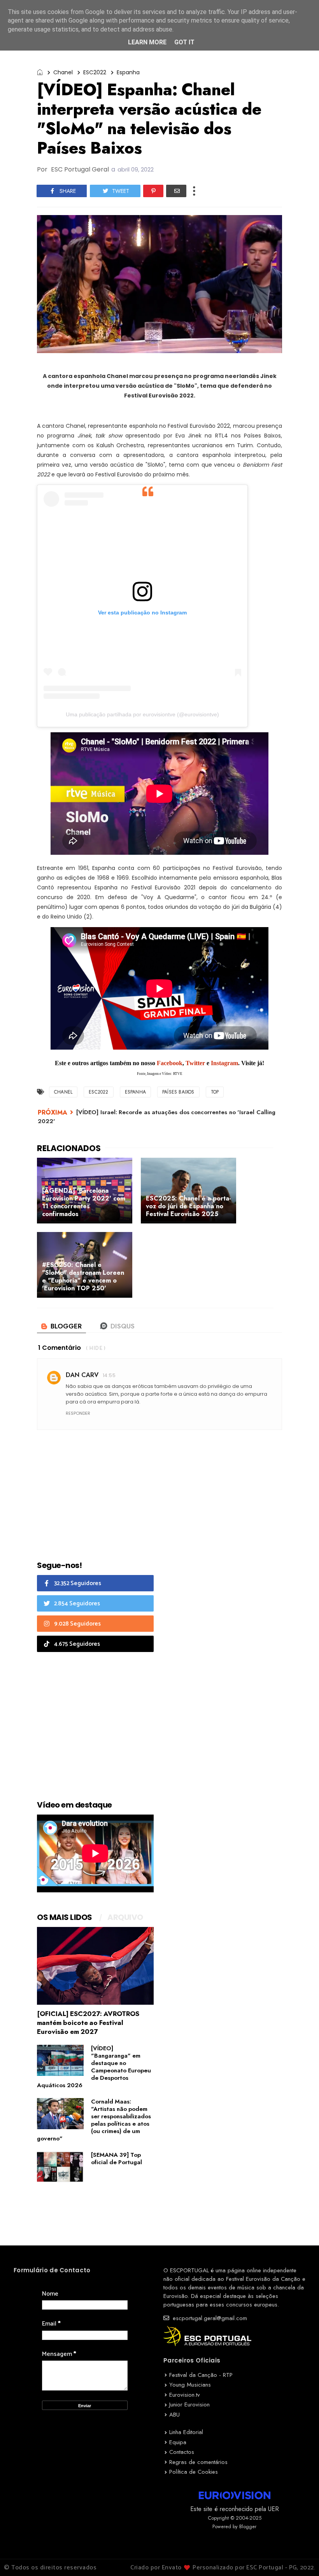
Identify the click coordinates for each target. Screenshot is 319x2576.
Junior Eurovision (189, 2404)
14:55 (109, 1375)
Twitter (196, 1063)
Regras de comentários (198, 2462)
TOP (215, 1092)
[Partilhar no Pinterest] (153, 191)
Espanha (128, 72)
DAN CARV (82, 1375)
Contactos (182, 2452)
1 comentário (60, 1348)
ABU (174, 2415)
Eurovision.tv (185, 2395)
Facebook (170, 1063)
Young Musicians (190, 2385)
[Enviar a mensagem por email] (176, 191)
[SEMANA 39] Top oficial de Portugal (117, 2159)
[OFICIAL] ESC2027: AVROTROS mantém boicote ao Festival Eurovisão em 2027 (88, 2023)
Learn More (147, 42)
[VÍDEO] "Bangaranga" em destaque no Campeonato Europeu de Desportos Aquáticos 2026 (94, 2067)
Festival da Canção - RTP (201, 2375)
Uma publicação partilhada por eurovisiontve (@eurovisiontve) (142, 714)
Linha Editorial (186, 2432)
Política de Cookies (194, 2472)
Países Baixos (178, 1092)
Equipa (178, 2442)
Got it (184, 42)
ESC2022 (95, 72)
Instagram (224, 1063)
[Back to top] (300, 2557)
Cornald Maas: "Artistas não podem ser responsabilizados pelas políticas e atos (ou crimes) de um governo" (94, 2120)
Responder (78, 1413)
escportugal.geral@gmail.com (209, 2318)
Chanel (63, 72)
